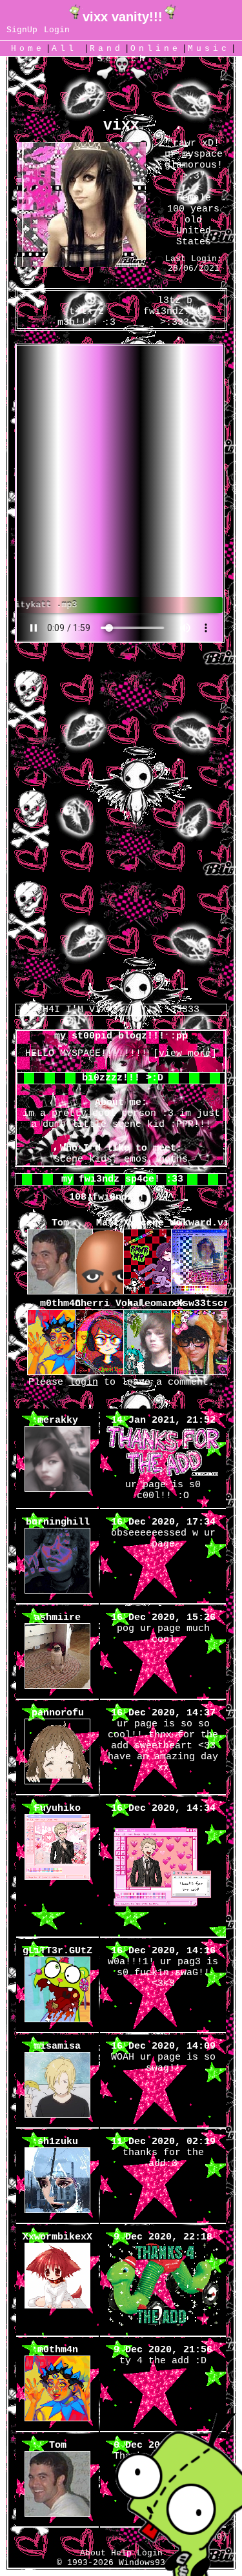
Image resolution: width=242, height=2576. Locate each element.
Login (57, 30)
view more (185, 1054)
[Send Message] (77, 323)
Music (209, 49)
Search (123, 59)
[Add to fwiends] (165, 323)
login (84, 1382)
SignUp (22, 30)
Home (28, 49)
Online (156, 49)
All (68, 49)
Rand (106, 49)
